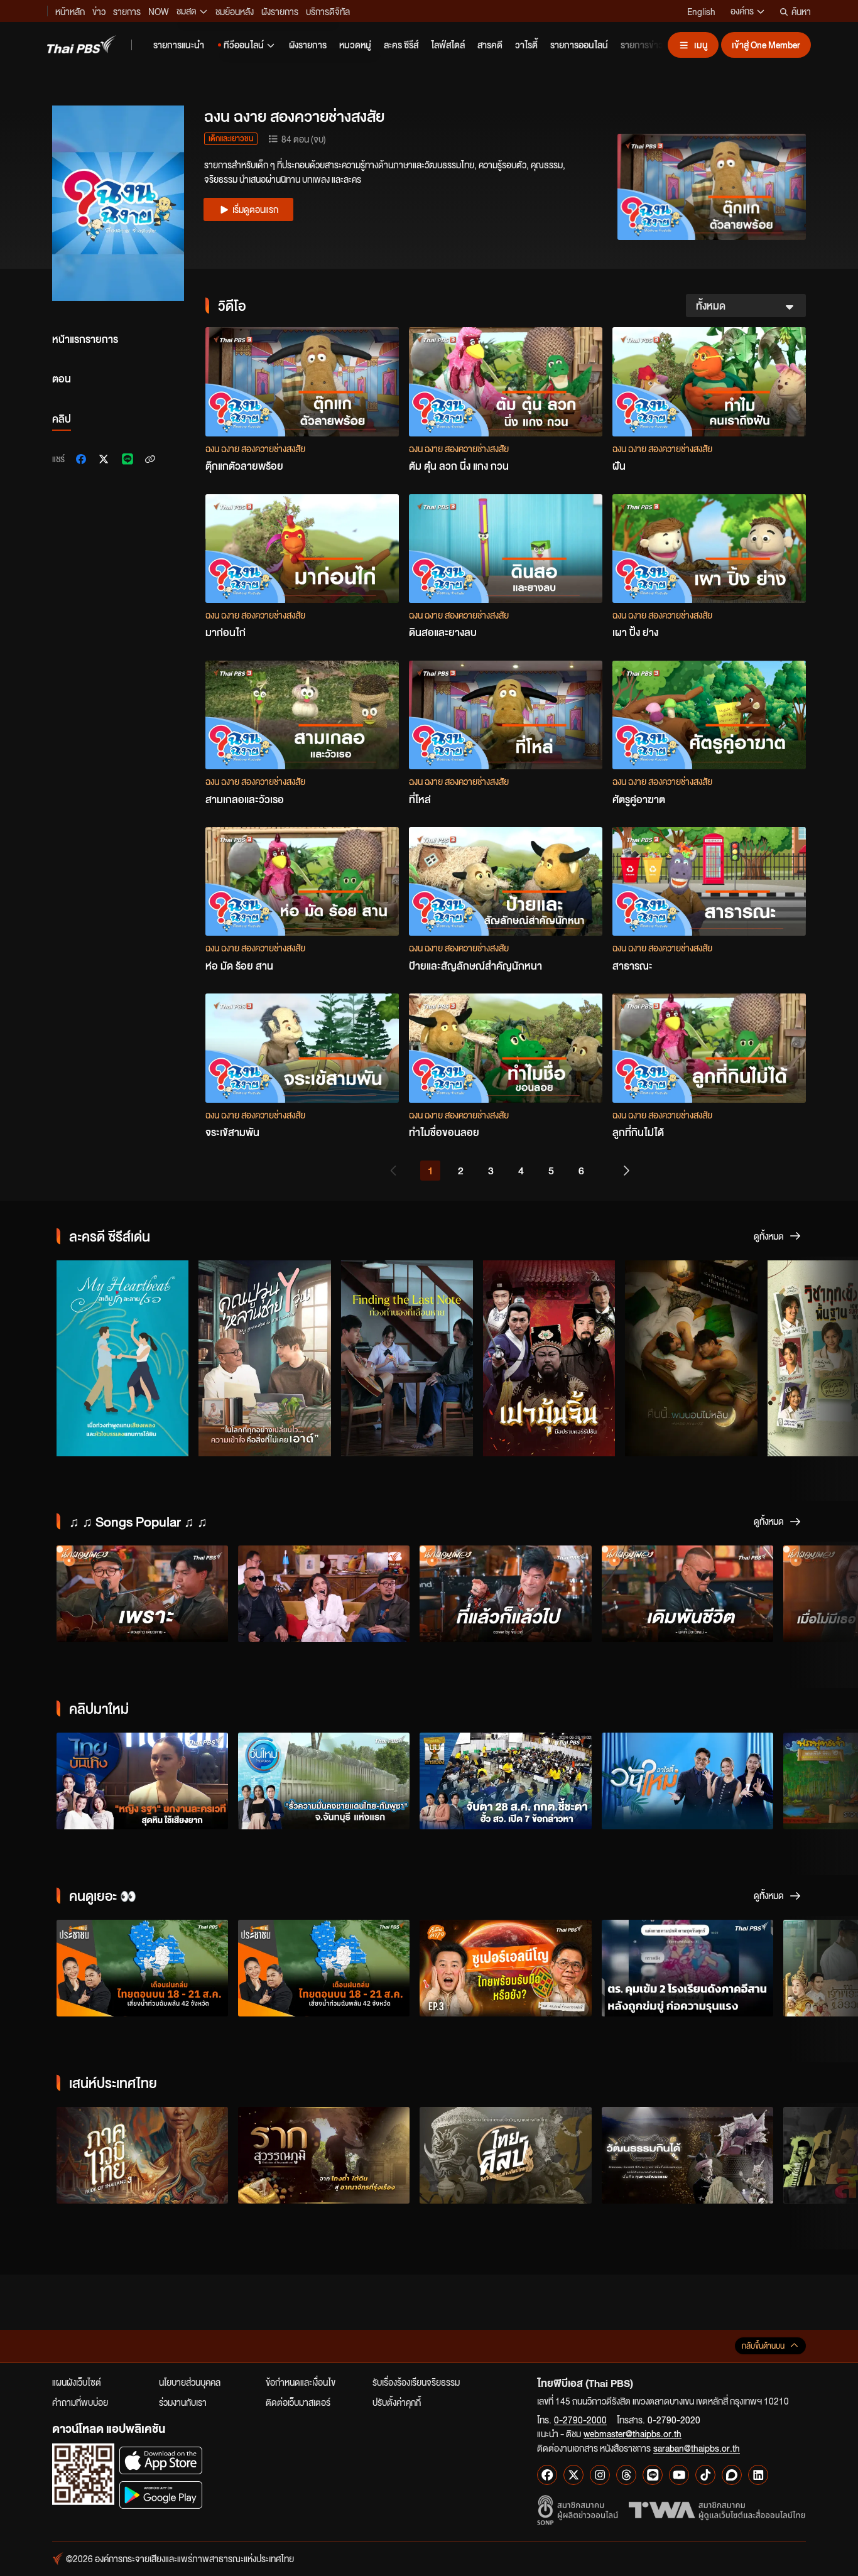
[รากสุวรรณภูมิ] (324, 2155)
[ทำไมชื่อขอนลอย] (506, 1048)
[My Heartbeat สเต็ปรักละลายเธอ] (122, 1358)
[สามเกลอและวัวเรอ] (302, 715)
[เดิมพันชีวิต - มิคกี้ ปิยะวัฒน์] (687, 1594)
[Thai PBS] (82, 44)
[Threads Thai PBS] (626, 2475)
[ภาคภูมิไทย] (142, 2155)
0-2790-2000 (580, 2420)
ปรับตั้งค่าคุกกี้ (397, 2402)
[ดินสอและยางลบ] (506, 549)
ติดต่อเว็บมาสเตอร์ (298, 2402)
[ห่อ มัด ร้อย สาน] (302, 881)
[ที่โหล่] (506, 715)
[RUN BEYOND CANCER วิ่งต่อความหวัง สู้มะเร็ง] (687, 1781)
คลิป (62, 419)
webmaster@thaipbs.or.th (633, 2433)
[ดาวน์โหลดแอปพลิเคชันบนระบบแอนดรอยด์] (161, 2495)
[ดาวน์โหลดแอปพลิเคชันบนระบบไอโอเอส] (161, 2460)
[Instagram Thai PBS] (600, 2475)
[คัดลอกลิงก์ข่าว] (150, 459)
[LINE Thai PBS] (653, 2475)
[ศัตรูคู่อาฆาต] (709, 715)
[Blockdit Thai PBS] (732, 2475)
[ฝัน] (709, 382)
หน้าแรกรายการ (85, 339)
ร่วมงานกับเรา (183, 2402)
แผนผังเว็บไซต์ (77, 2382)
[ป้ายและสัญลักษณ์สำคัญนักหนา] (506, 881)
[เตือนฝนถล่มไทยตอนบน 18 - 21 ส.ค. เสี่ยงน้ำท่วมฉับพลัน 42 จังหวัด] (142, 1968)
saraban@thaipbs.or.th (697, 2448)
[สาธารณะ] (709, 881)
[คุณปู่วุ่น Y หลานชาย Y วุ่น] (264, 1358)
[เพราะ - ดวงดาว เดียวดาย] (142, 1594)
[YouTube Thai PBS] (679, 2475)
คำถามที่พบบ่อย (80, 2402)
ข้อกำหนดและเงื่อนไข (301, 2382)
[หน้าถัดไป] (621, 1171)
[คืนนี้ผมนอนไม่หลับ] (691, 1358)
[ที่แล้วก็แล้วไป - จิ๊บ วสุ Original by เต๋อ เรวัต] (505, 1594)
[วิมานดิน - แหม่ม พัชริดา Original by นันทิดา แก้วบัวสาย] (324, 1594)
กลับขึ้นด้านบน (763, 2346)
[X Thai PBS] (573, 2475)
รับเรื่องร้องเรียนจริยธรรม (416, 2382)
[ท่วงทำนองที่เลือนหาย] (407, 1358)
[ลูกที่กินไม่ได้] (709, 1048)
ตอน (62, 378)
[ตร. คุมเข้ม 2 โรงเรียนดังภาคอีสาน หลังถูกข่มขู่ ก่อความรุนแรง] (687, 1968)
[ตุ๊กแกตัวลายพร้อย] (302, 382)
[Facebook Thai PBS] (547, 2475)
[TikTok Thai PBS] (705, 2475)
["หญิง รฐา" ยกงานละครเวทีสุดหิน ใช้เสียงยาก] (142, 1781)
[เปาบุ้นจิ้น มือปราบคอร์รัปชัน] (549, 1358)
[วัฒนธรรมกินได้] (687, 2155)
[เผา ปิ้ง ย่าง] (709, 549)
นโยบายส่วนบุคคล (190, 2382)
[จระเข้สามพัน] (302, 1048)
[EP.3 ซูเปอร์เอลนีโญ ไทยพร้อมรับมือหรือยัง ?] (505, 1968)
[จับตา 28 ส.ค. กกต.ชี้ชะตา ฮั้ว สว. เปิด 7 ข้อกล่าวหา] (505, 1781)
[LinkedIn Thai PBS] (758, 2475)
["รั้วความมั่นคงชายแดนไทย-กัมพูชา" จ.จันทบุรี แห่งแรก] (324, 1781)
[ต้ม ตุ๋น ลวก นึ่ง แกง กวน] (506, 382)
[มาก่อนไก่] (302, 549)
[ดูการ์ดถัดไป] (833, 1361)
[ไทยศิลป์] (505, 2155)
